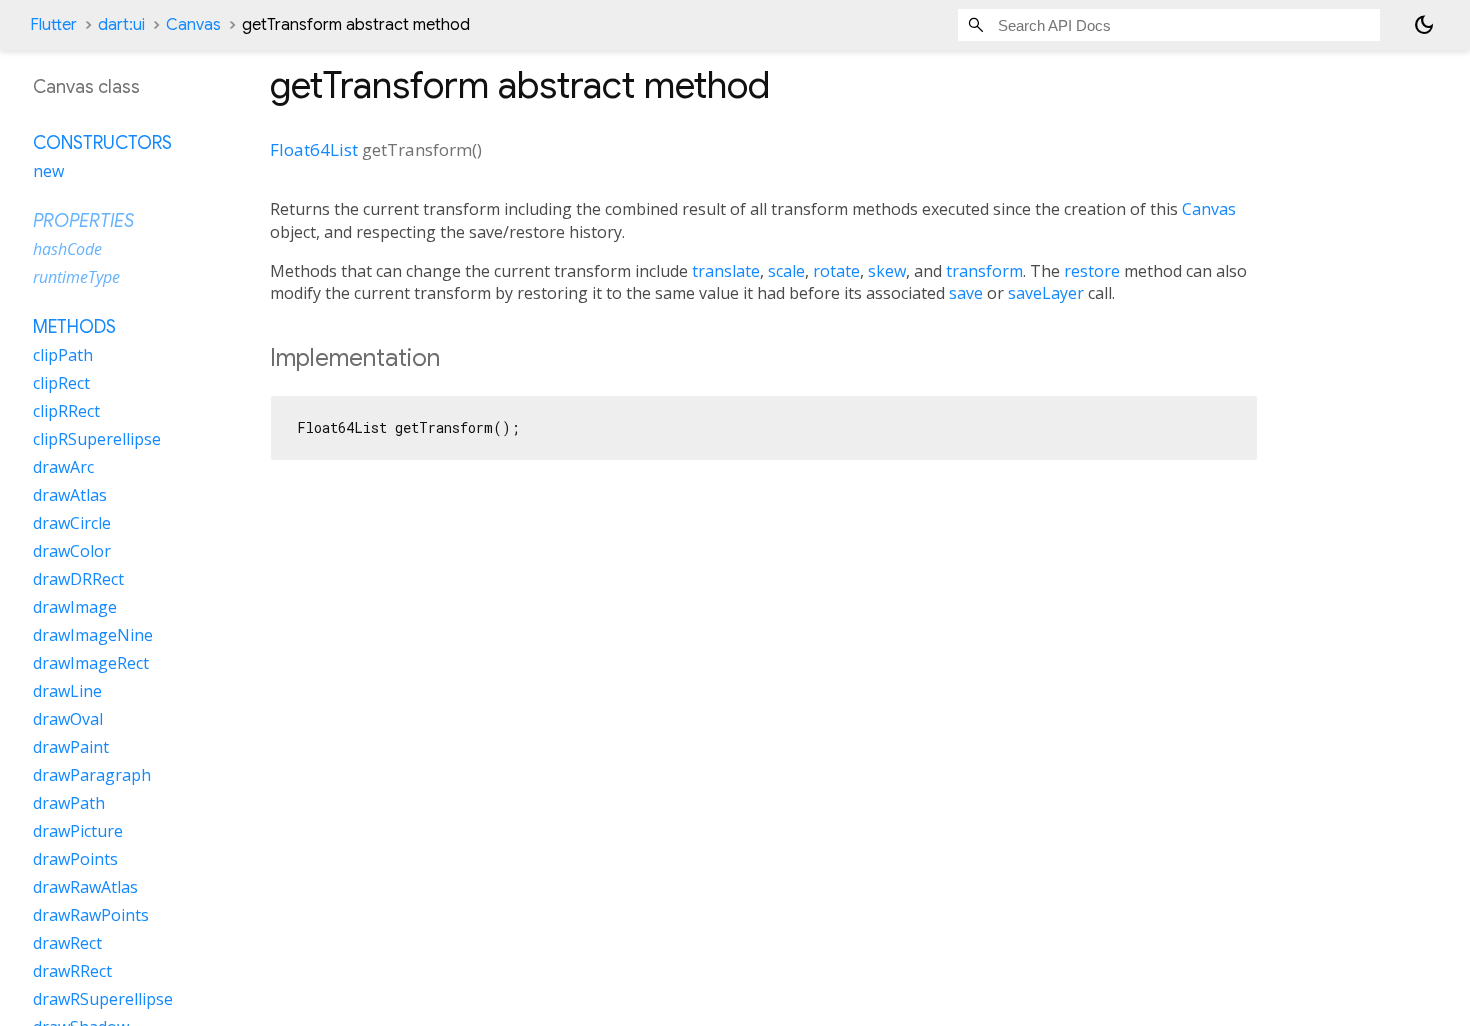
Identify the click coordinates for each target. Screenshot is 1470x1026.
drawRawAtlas (85, 887)
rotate (836, 271)
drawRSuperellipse (103, 999)
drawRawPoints (91, 915)
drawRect (67, 943)
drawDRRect (78, 579)
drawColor (72, 551)
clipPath (63, 355)
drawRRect (72, 971)
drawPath (69, 803)
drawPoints (75, 859)
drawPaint (71, 747)
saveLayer (1046, 293)
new (48, 171)
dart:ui (121, 25)
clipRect (61, 383)
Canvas (193, 25)
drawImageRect (91, 663)
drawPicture (78, 831)
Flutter (53, 25)
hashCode (67, 249)
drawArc (63, 467)
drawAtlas (70, 495)
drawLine (67, 691)
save (966, 293)
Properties (83, 221)
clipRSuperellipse (97, 439)
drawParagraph (92, 775)
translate (726, 271)
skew (887, 271)
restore (1092, 271)
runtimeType (76, 277)
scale (786, 271)
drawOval (68, 719)
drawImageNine (93, 635)
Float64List (314, 149)
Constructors (102, 143)
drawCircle (72, 523)
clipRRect (66, 411)
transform (984, 271)
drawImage (75, 607)
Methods (74, 327)
